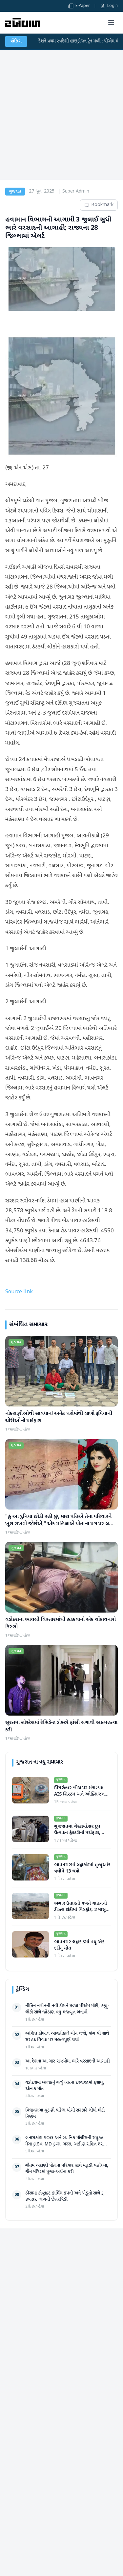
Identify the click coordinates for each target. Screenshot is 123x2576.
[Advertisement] (61, 115)
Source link (19, 1292)
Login (113, 6)
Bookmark (102, 205)
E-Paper (83, 6)
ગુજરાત (15, 192)
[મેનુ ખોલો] (111, 22)
